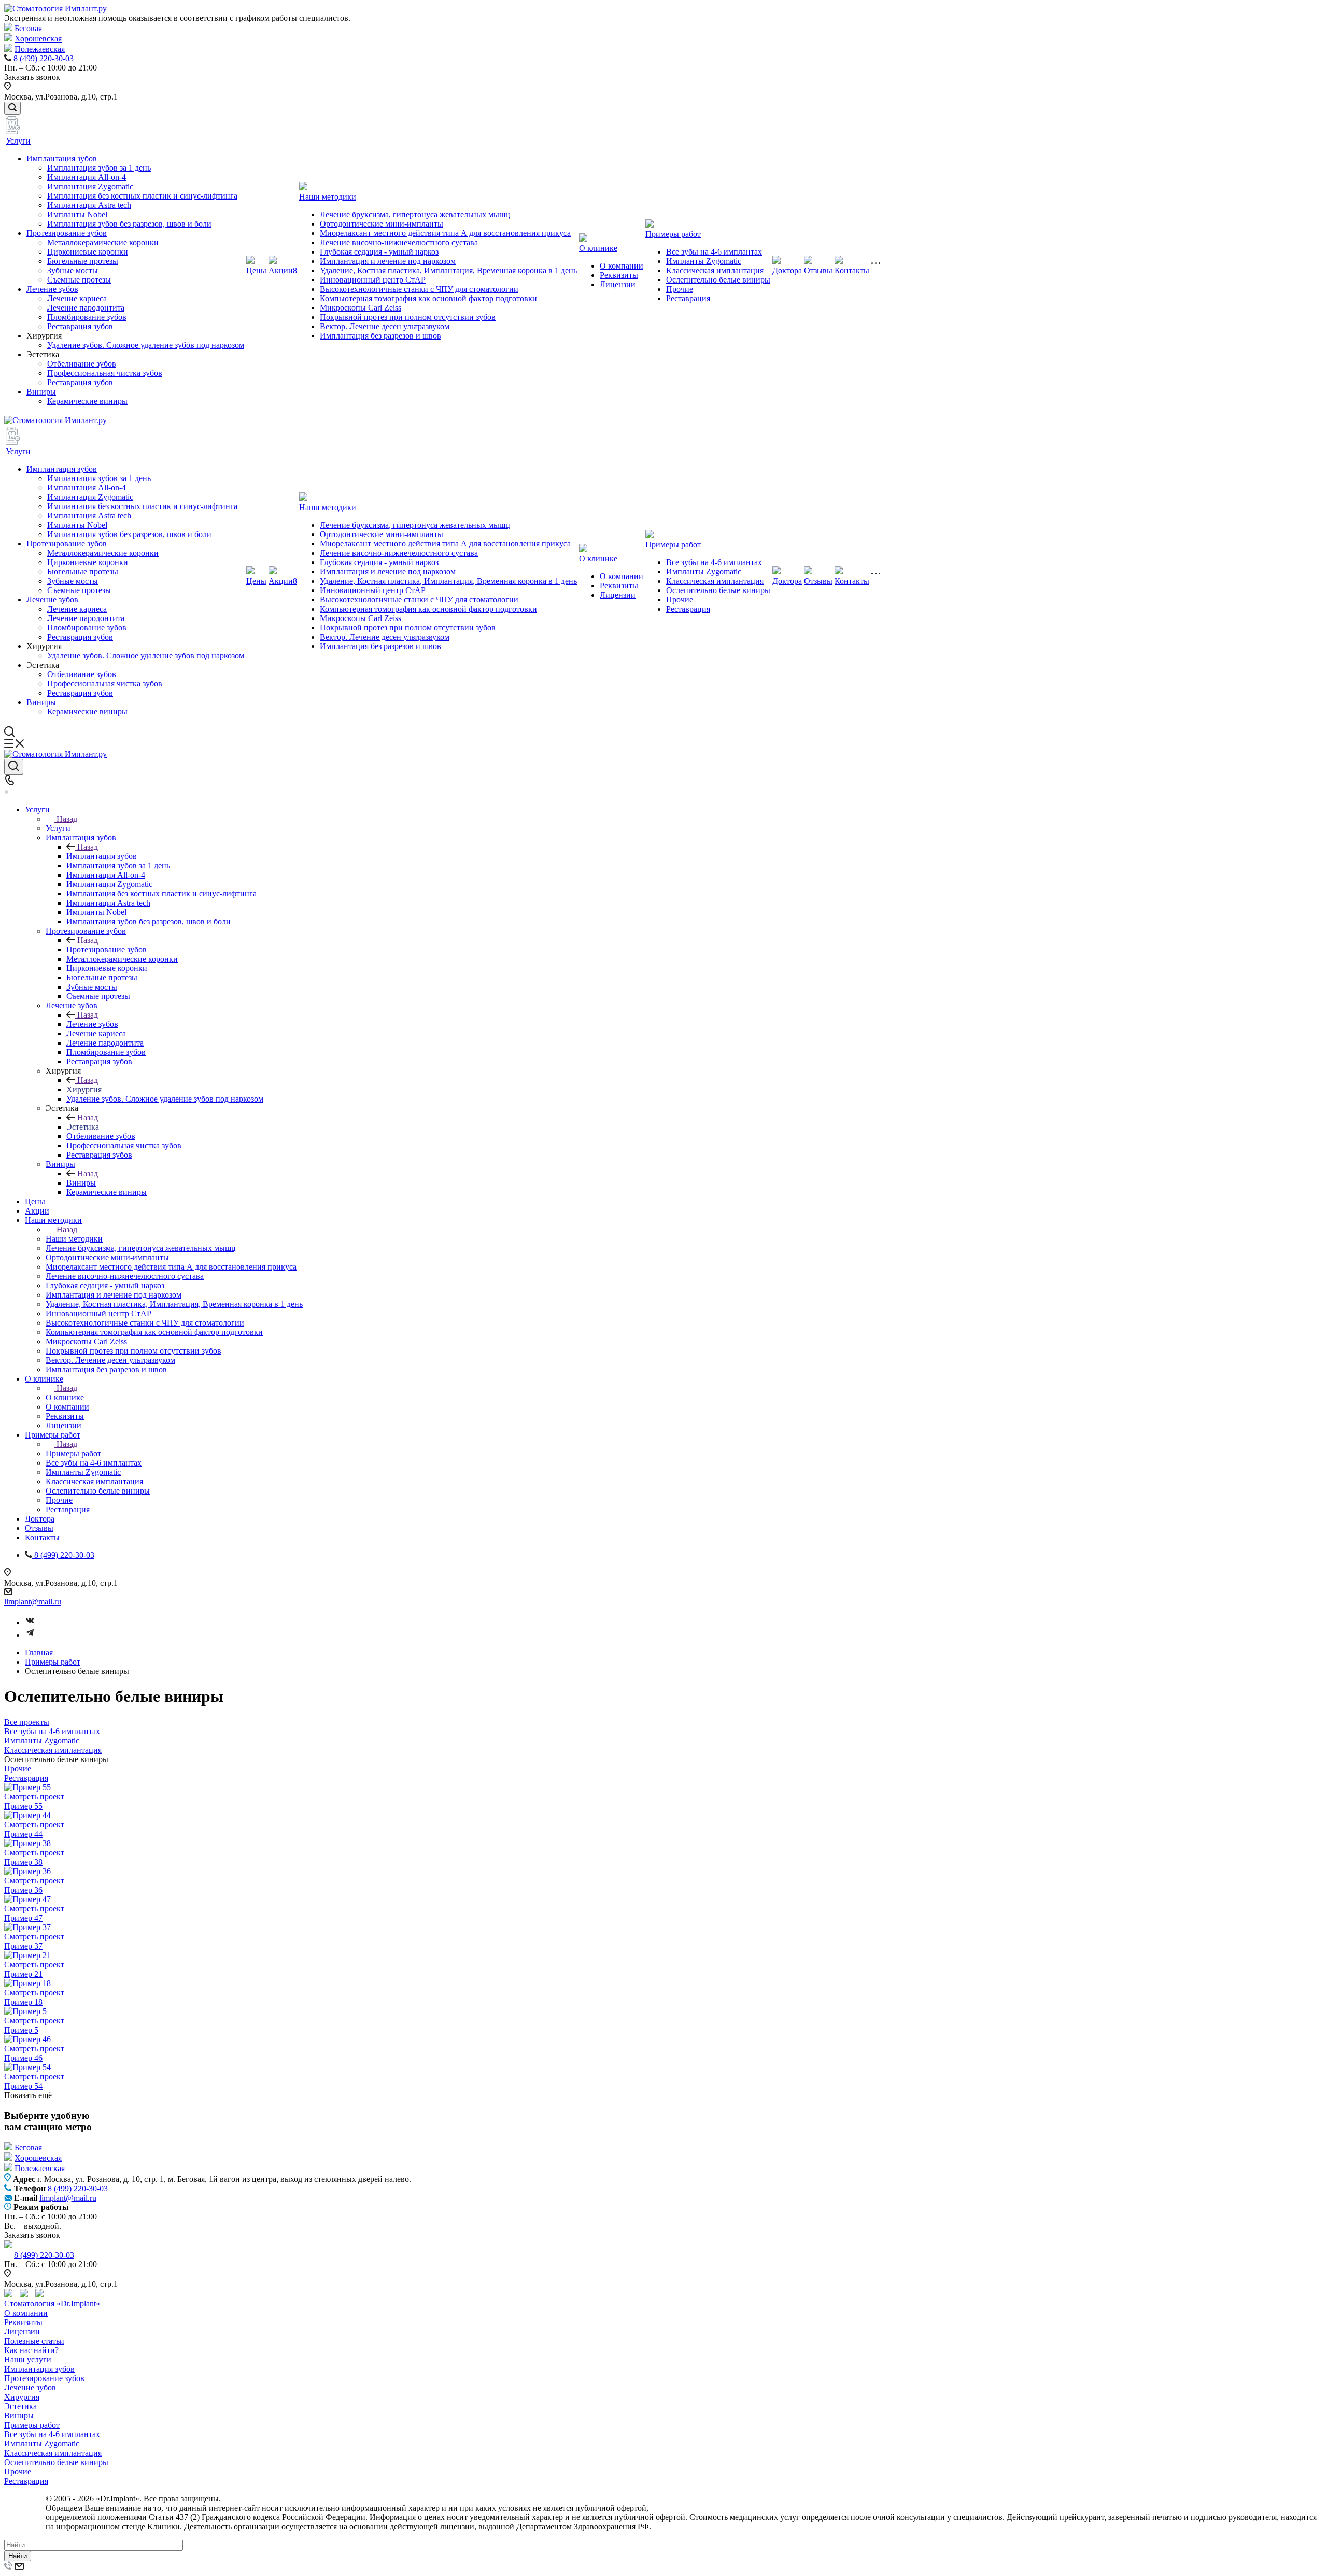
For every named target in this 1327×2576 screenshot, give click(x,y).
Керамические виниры (87, 401)
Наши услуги (28, 2360)
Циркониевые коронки (88, 252)
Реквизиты (619, 275)
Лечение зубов (52, 289)
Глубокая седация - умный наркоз (379, 252)
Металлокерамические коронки (103, 242)
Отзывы (818, 270)
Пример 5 (21, 2030)
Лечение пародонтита (86, 308)
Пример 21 (23, 1974)
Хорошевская (38, 39)
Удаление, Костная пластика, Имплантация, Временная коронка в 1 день (448, 270)
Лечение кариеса (77, 298)
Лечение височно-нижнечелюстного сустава (399, 242)
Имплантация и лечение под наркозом (388, 261)
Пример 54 (23, 2086)
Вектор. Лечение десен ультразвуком (385, 326)
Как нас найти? (31, 2350)
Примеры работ (673, 234)
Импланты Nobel (77, 214)
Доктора (787, 270)
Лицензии (618, 284)
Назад (67, 819)
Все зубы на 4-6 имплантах (714, 252)
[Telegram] (30, 1635)
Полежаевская (40, 49)
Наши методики (328, 197)
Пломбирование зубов (87, 317)
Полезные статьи (34, 2341)
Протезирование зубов (67, 233)
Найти (18, 2556)
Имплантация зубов (62, 158)
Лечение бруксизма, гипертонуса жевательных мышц (415, 214)
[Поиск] (12, 108)
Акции (283, 270)
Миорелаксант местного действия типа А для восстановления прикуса (445, 233)
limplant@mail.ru (33, 1602)
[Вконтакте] (30, 1622)
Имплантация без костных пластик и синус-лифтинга (142, 196)
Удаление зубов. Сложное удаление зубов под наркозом (146, 345)
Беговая (28, 28)
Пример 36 (23, 1890)
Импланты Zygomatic (704, 261)
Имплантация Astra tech (89, 205)
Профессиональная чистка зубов (105, 373)
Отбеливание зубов (82, 364)
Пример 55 (23, 1806)
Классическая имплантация (715, 270)
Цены (256, 270)
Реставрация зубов (80, 326)
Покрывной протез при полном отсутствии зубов (408, 317)
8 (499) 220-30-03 (44, 58)
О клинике (598, 248)
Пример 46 (23, 2058)
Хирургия (22, 2397)
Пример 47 (23, 1918)
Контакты (852, 270)
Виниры (41, 392)
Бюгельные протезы (83, 261)
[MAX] (26, 2294)
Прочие (680, 289)
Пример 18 (23, 2002)
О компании (622, 266)
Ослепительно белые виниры (718, 280)
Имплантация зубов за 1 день (99, 168)
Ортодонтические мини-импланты (382, 224)
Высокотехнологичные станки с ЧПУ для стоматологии (419, 289)
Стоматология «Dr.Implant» (52, 2304)
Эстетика (20, 2406)
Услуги (18, 141)
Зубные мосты (73, 270)
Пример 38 (23, 1862)
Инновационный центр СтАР (373, 280)
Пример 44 (23, 1834)
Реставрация (688, 298)
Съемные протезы (79, 280)
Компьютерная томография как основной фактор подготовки (428, 298)
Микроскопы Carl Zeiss (361, 308)
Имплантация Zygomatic (90, 186)
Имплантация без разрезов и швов (380, 336)
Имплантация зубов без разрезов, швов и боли (129, 224)
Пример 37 (23, 1946)
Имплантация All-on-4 (87, 177)
